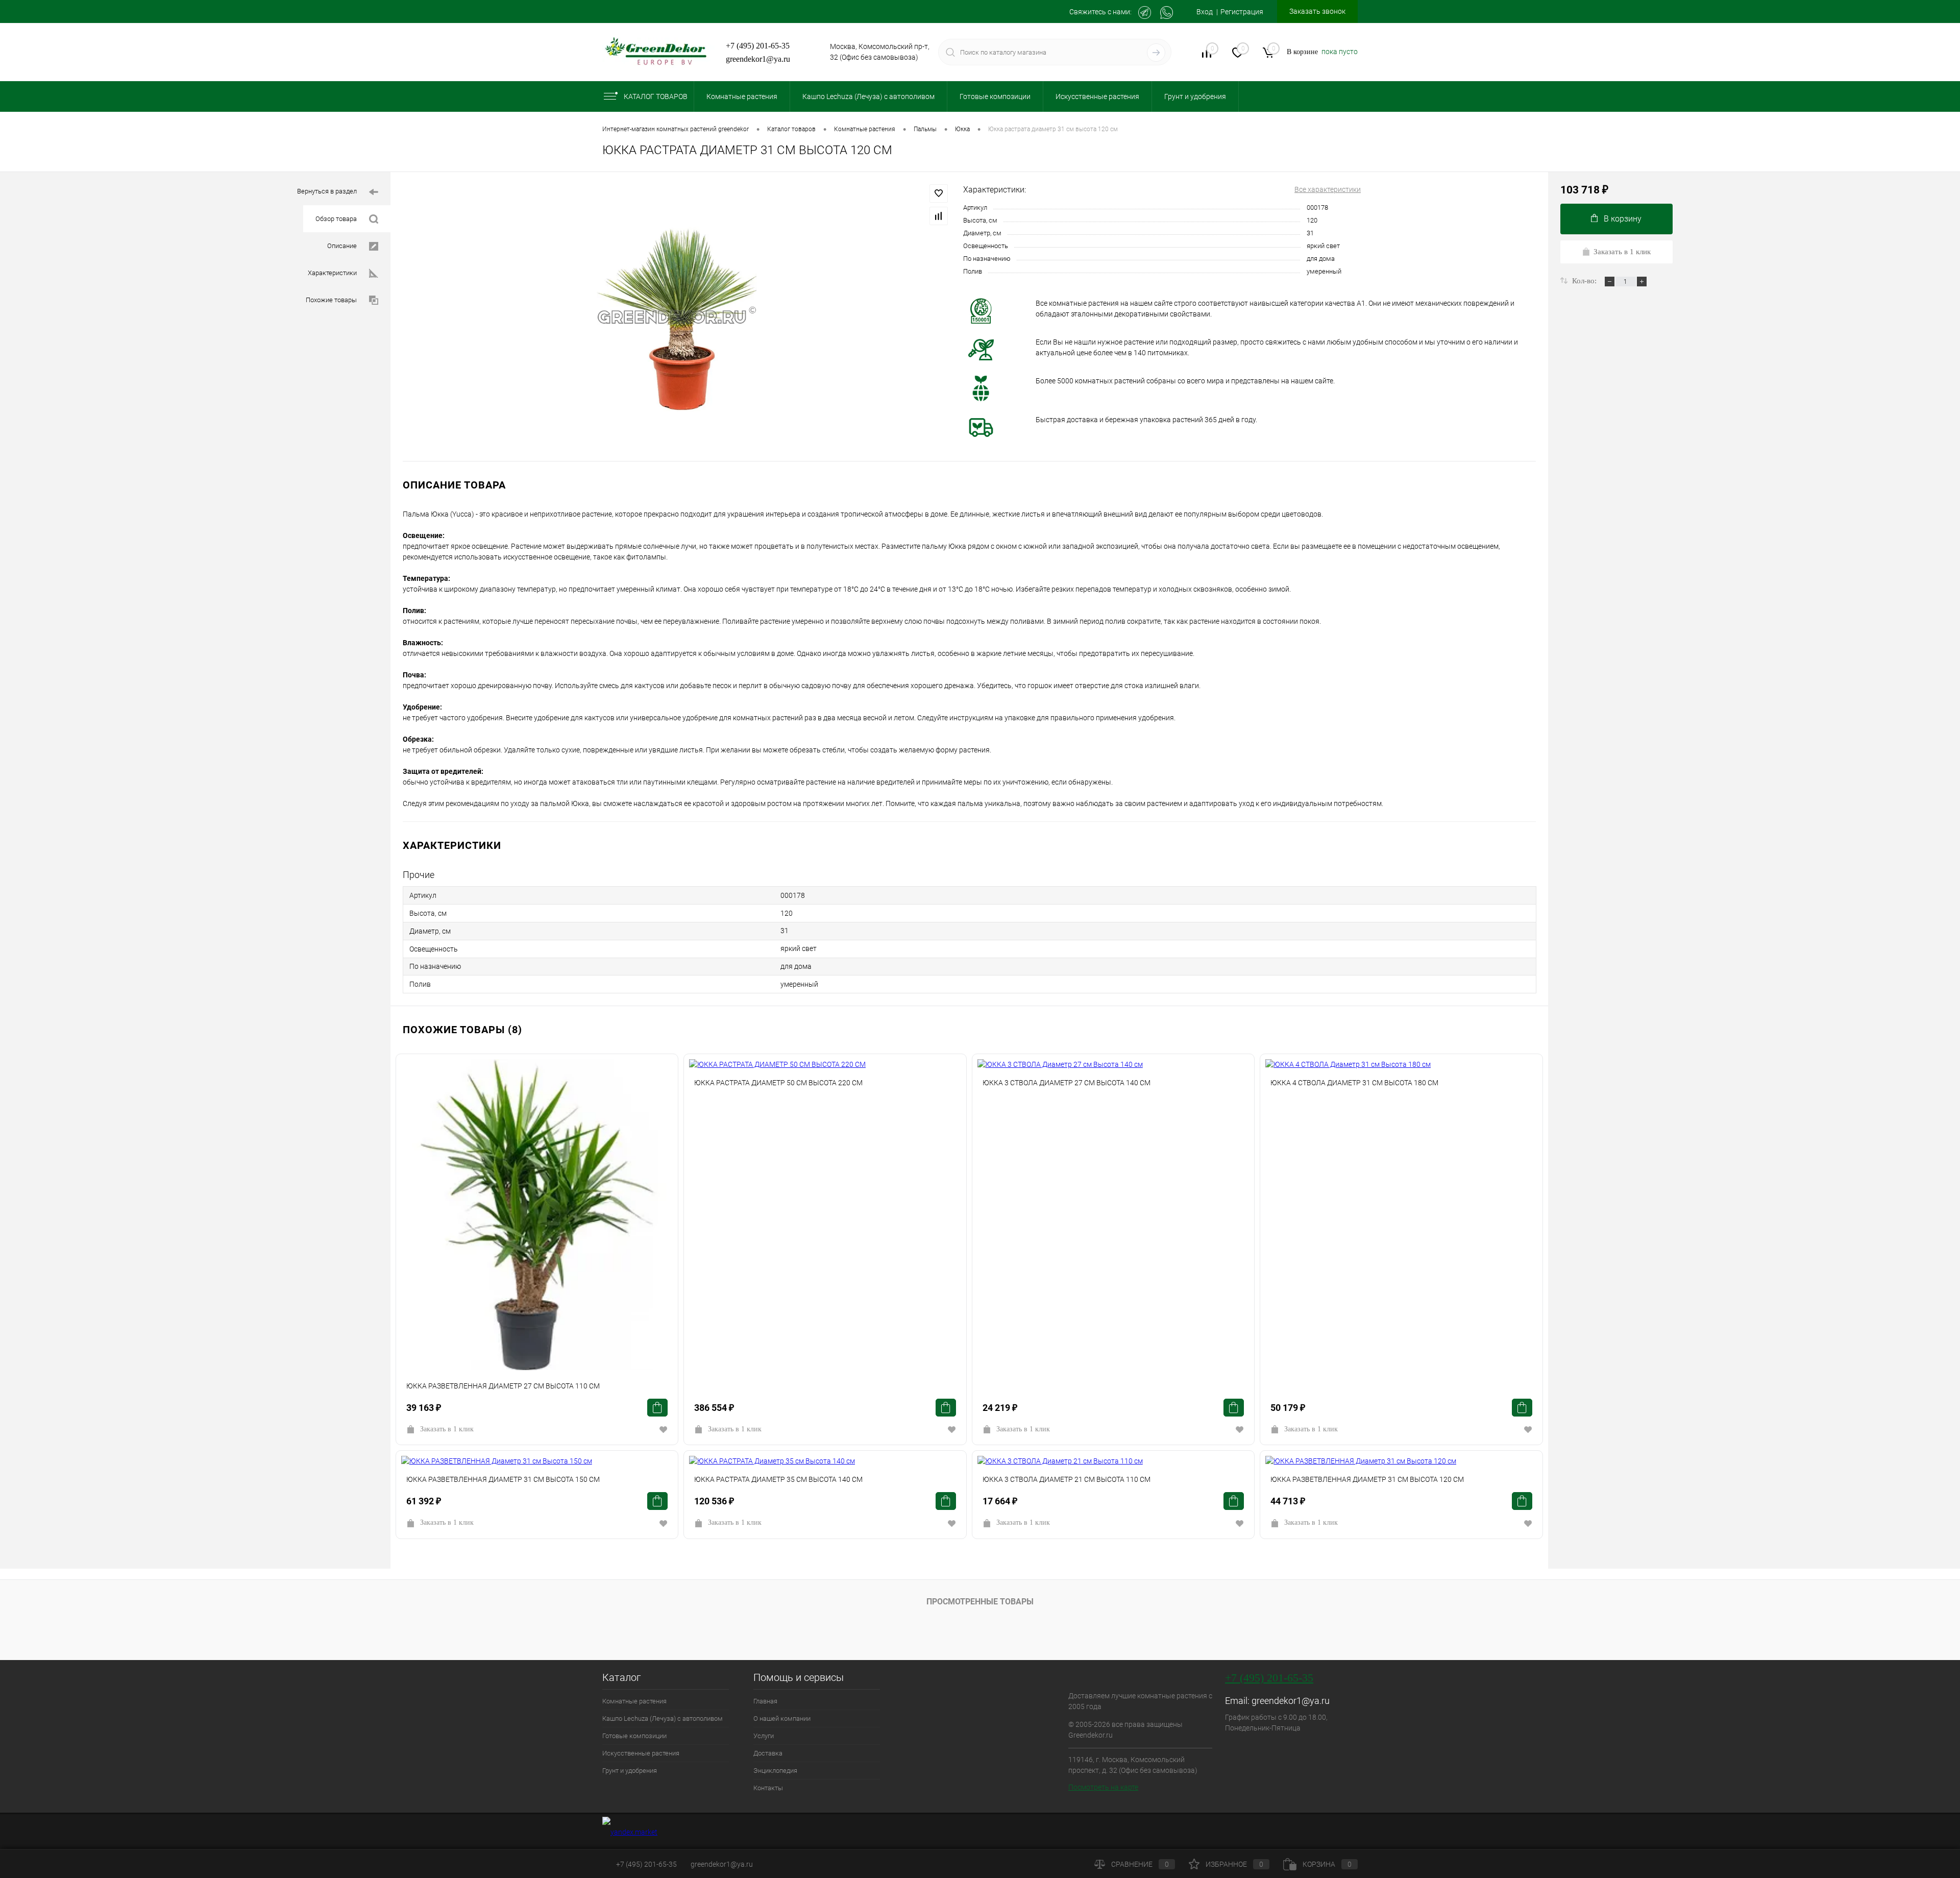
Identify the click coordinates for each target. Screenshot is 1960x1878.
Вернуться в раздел (327, 191)
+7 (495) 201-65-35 (758, 46)
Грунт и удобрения (630, 1771)
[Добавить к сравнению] (939, 216)
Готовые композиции (634, 1736)
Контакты (768, 1788)
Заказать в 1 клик (447, 1429)
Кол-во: (1585, 281)
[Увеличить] (677, 317)
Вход (1205, 12)
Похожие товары (331, 300)
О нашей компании (782, 1718)
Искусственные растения (641, 1753)
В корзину (1623, 219)
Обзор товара (336, 219)
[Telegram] (1145, 13)
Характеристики (332, 273)
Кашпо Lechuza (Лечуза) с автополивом (663, 1718)
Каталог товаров (656, 96)
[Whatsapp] (1167, 13)
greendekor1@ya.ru (758, 59)
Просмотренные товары (980, 1602)
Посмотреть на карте (1103, 1787)
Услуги (764, 1736)
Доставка (768, 1753)
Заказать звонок (1317, 11)
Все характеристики (1328, 189)
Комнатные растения (634, 1701)
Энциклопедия (775, 1771)
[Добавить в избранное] (939, 193)
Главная (765, 1701)
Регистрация (1242, 12)
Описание (342, 246)
